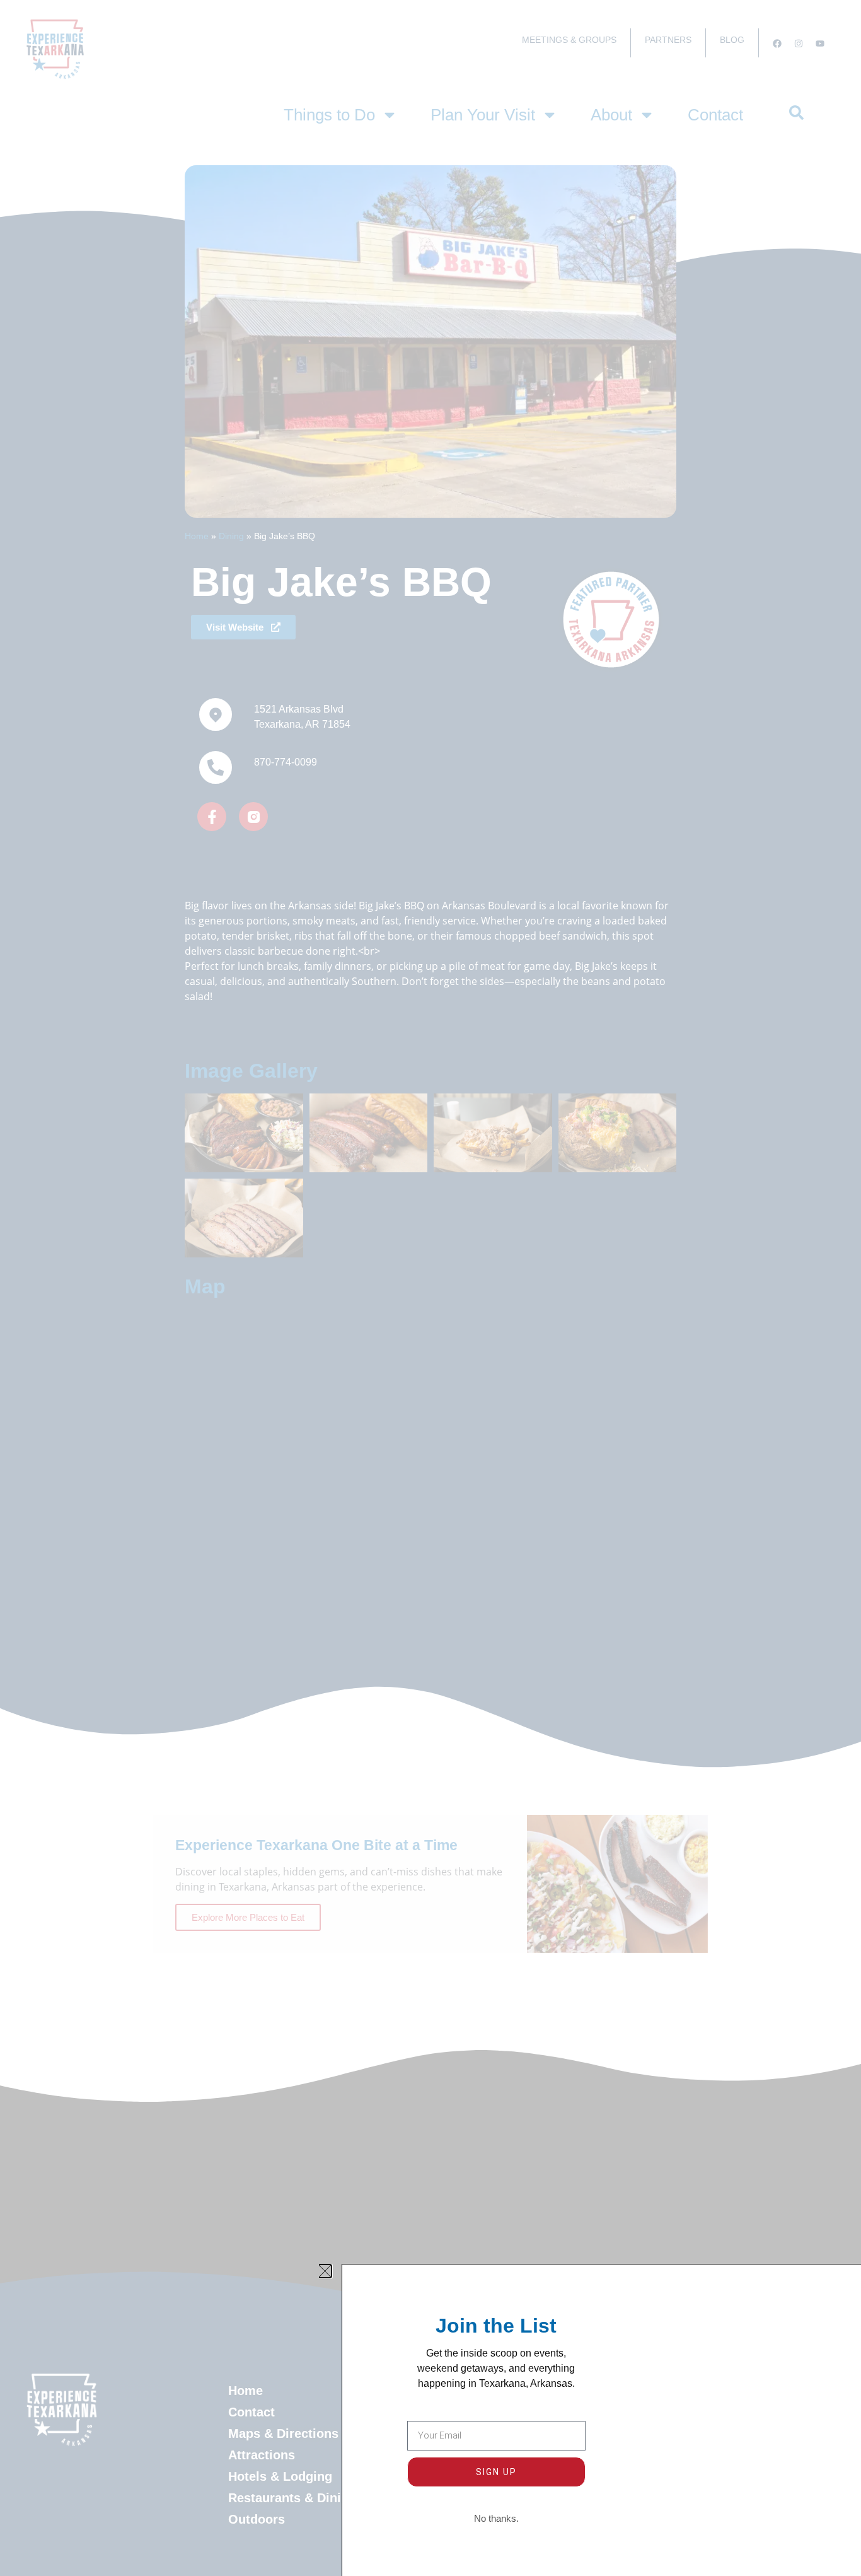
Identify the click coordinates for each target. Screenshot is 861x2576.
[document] (430, 1288)
